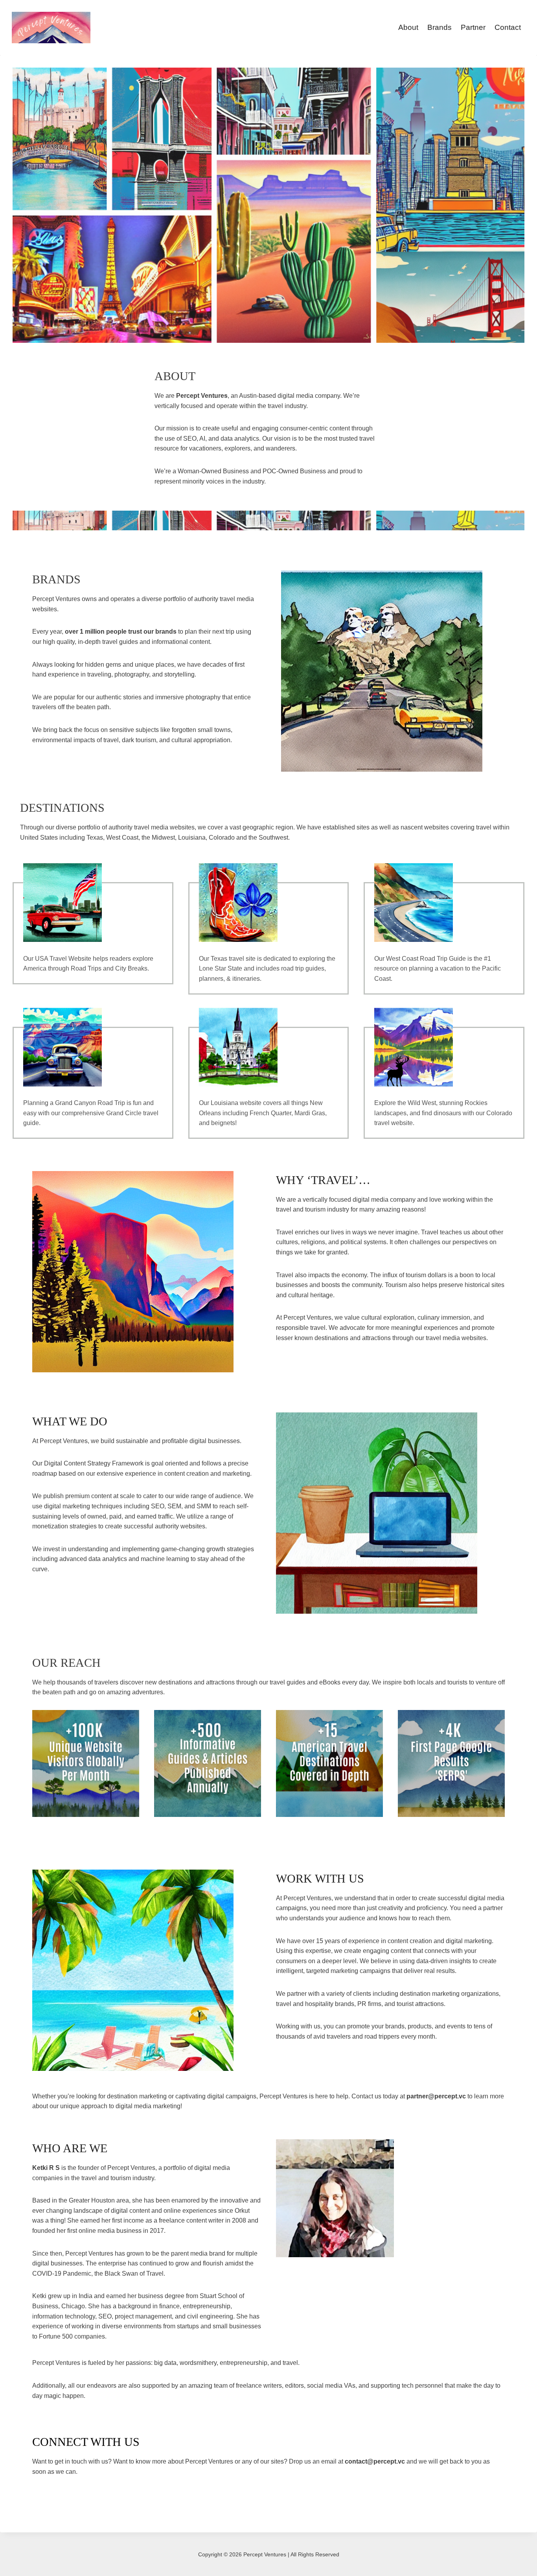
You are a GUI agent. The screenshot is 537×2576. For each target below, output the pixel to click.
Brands (440, 27)
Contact (508, 27)
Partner (473, 27)
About (408, 27)
